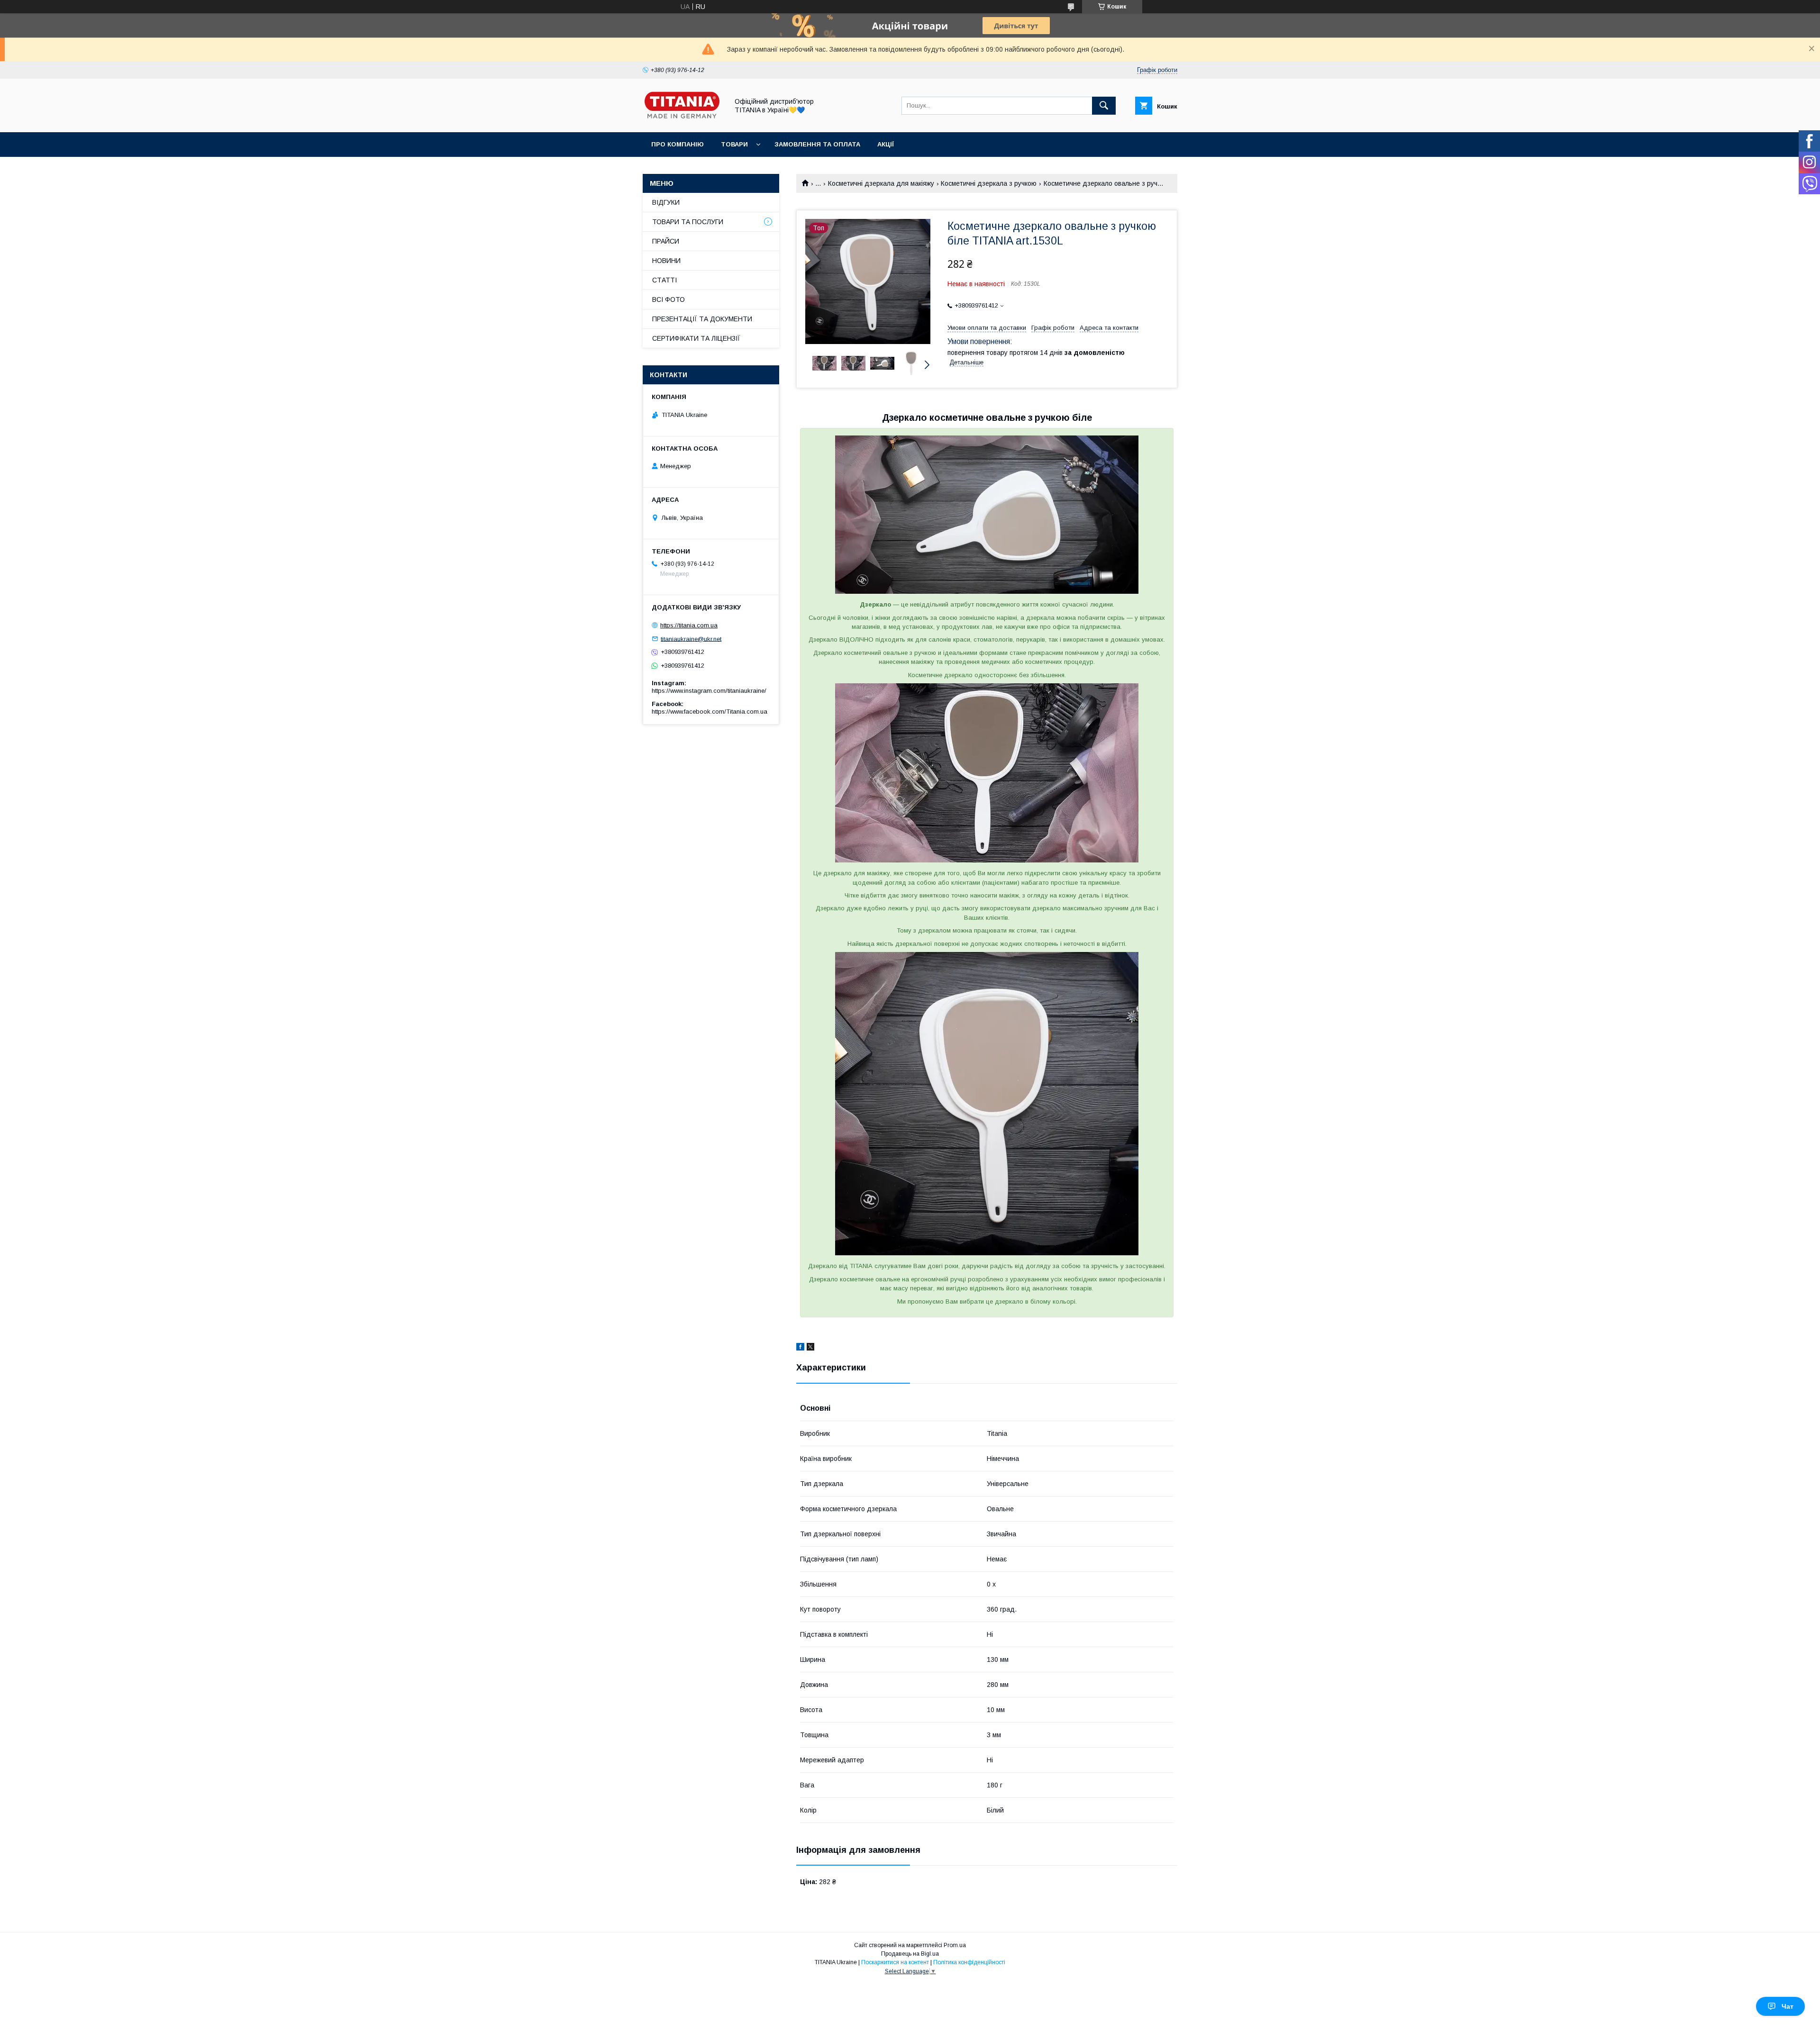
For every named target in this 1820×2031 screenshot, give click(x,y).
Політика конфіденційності (969, 1962)
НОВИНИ (666, 261)
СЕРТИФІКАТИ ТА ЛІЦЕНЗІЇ (696, 338)
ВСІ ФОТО (669, 299)
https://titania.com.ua (689, 625)
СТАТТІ (664, 280)
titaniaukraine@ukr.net (691, 639)
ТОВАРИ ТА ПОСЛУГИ (688, 222)
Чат (1788, 2006)
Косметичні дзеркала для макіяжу (881, 183)
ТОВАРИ (734, 144)
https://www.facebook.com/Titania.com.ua (710, 712)
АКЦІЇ (886, 144)
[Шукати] (1104, 106)
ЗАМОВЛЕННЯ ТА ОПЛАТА (817, 144)
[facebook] (800, 1348)
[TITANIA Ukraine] (683, 120)
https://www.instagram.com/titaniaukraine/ (709, 691)
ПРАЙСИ (666, 241)
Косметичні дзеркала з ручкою (989, 183)
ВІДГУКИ (666, 202)
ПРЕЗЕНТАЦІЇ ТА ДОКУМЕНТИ (702, 319)
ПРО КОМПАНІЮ (678, 144)
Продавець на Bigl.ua (910, 1954)
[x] (810, 1348)
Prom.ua (955, 1945)
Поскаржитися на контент (895, 1962)
